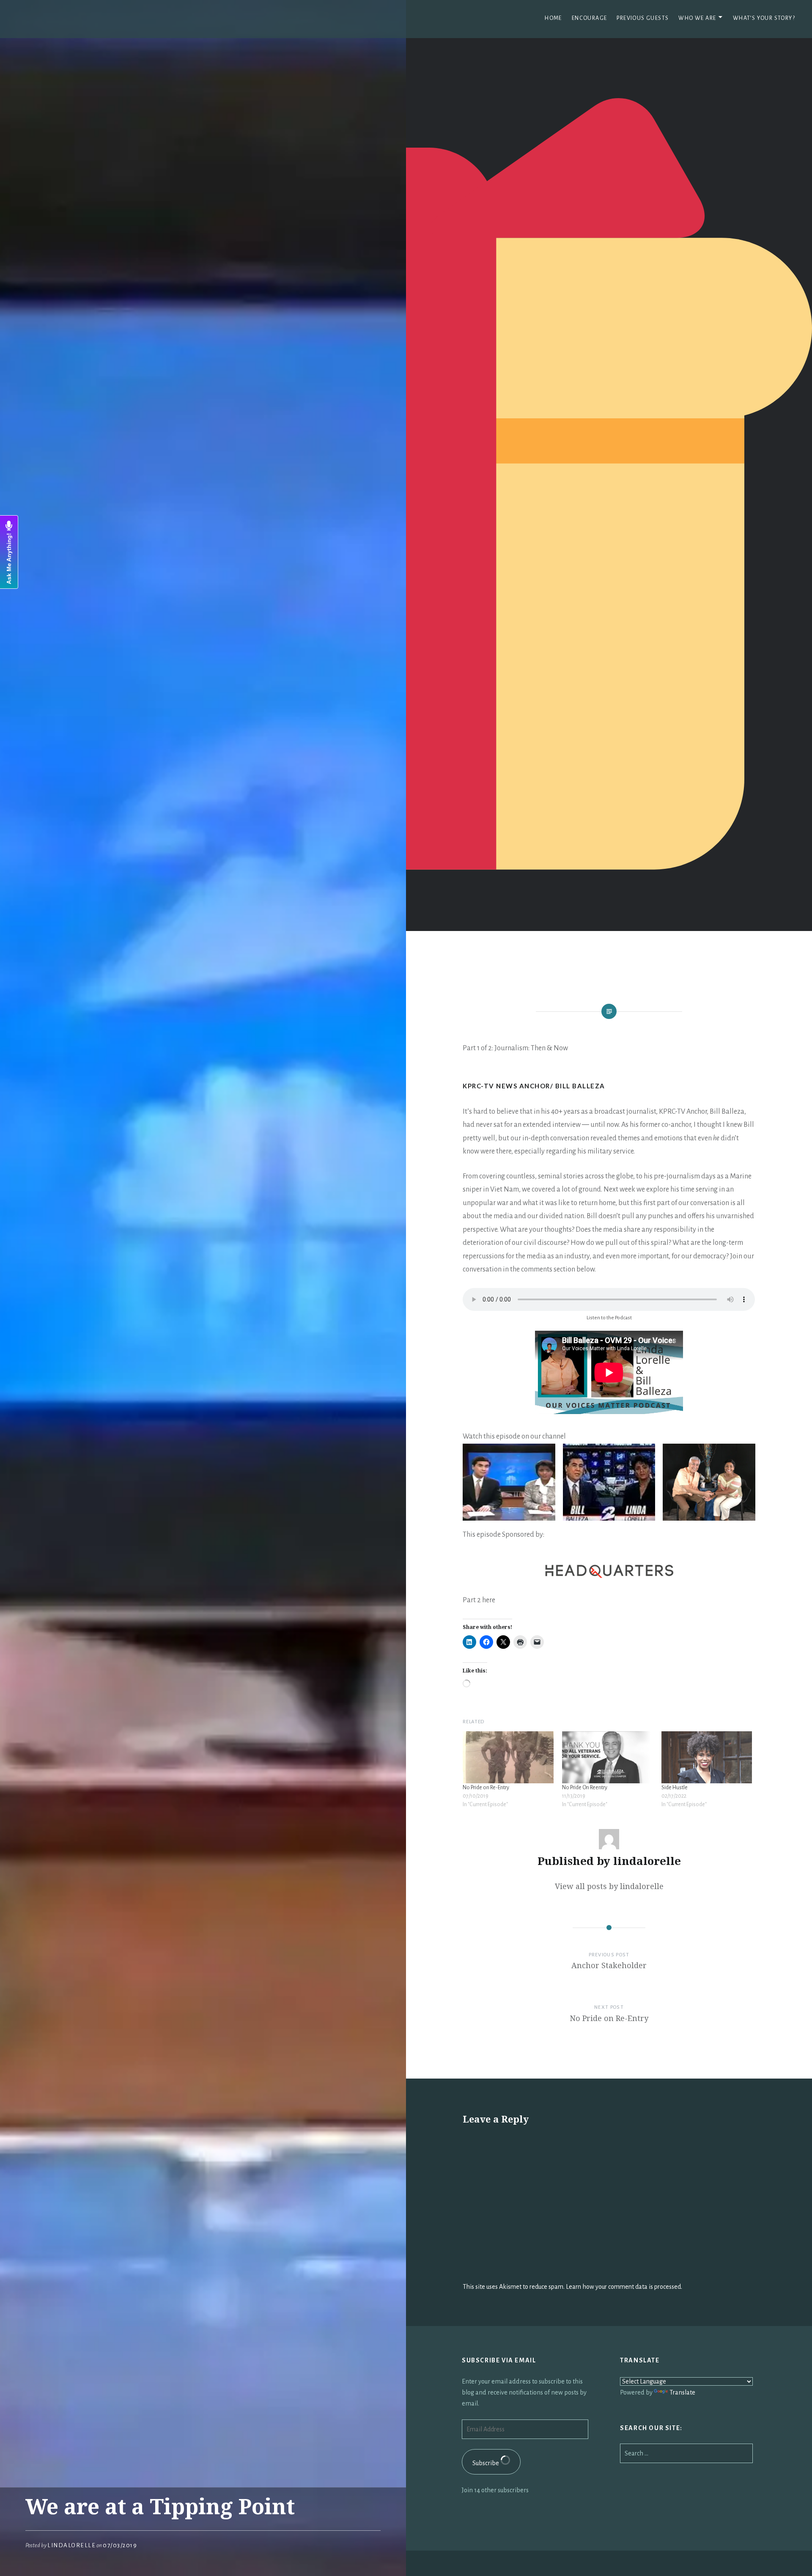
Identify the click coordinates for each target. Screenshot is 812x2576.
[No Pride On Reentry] (608, 1757)
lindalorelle (71, 2545)
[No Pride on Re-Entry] (508, 1757)
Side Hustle (675, 1788)
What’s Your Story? (764, 18)
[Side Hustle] (707, 1757)
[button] (509, 1482)
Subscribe (486, 2463)
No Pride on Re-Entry (486, 1788)
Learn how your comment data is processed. (624, 2287)
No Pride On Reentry (585, 1788)
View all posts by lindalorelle (609, 1886)
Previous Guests (643, 18)
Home (553, 18)
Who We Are (697, 18)
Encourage (590, 18)
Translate (682, 2392)
